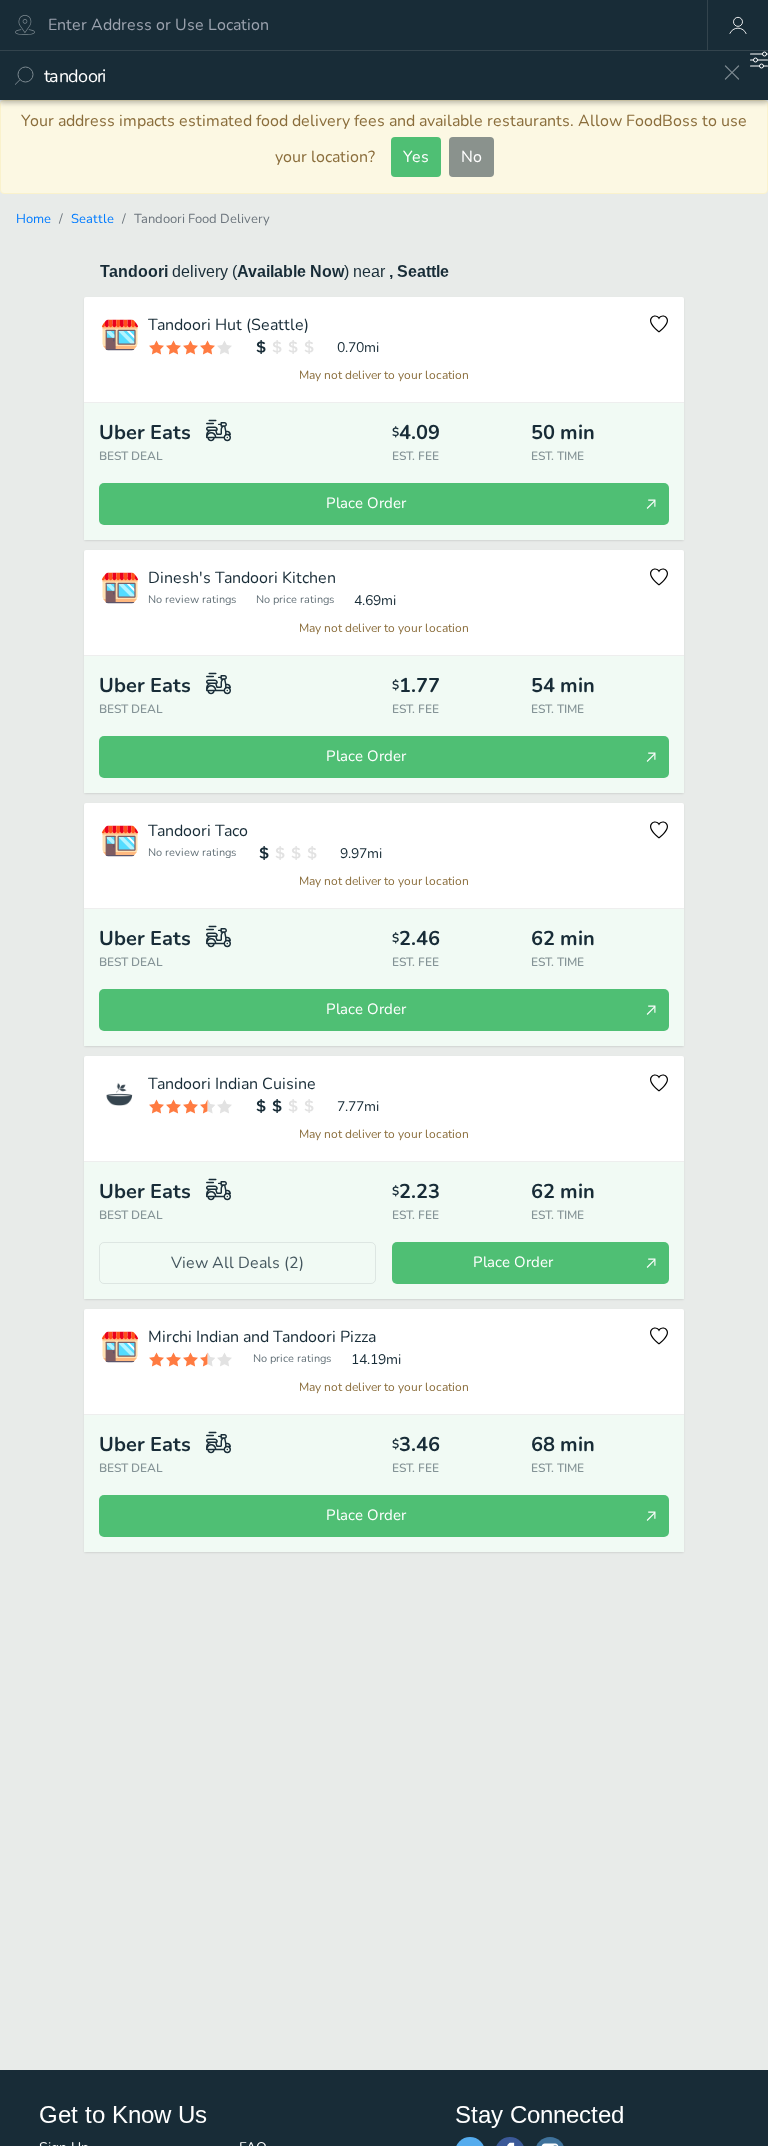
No (471, 157)
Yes (416, 157)
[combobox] (376, 75)
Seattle (92, 219)
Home (33, 219)
